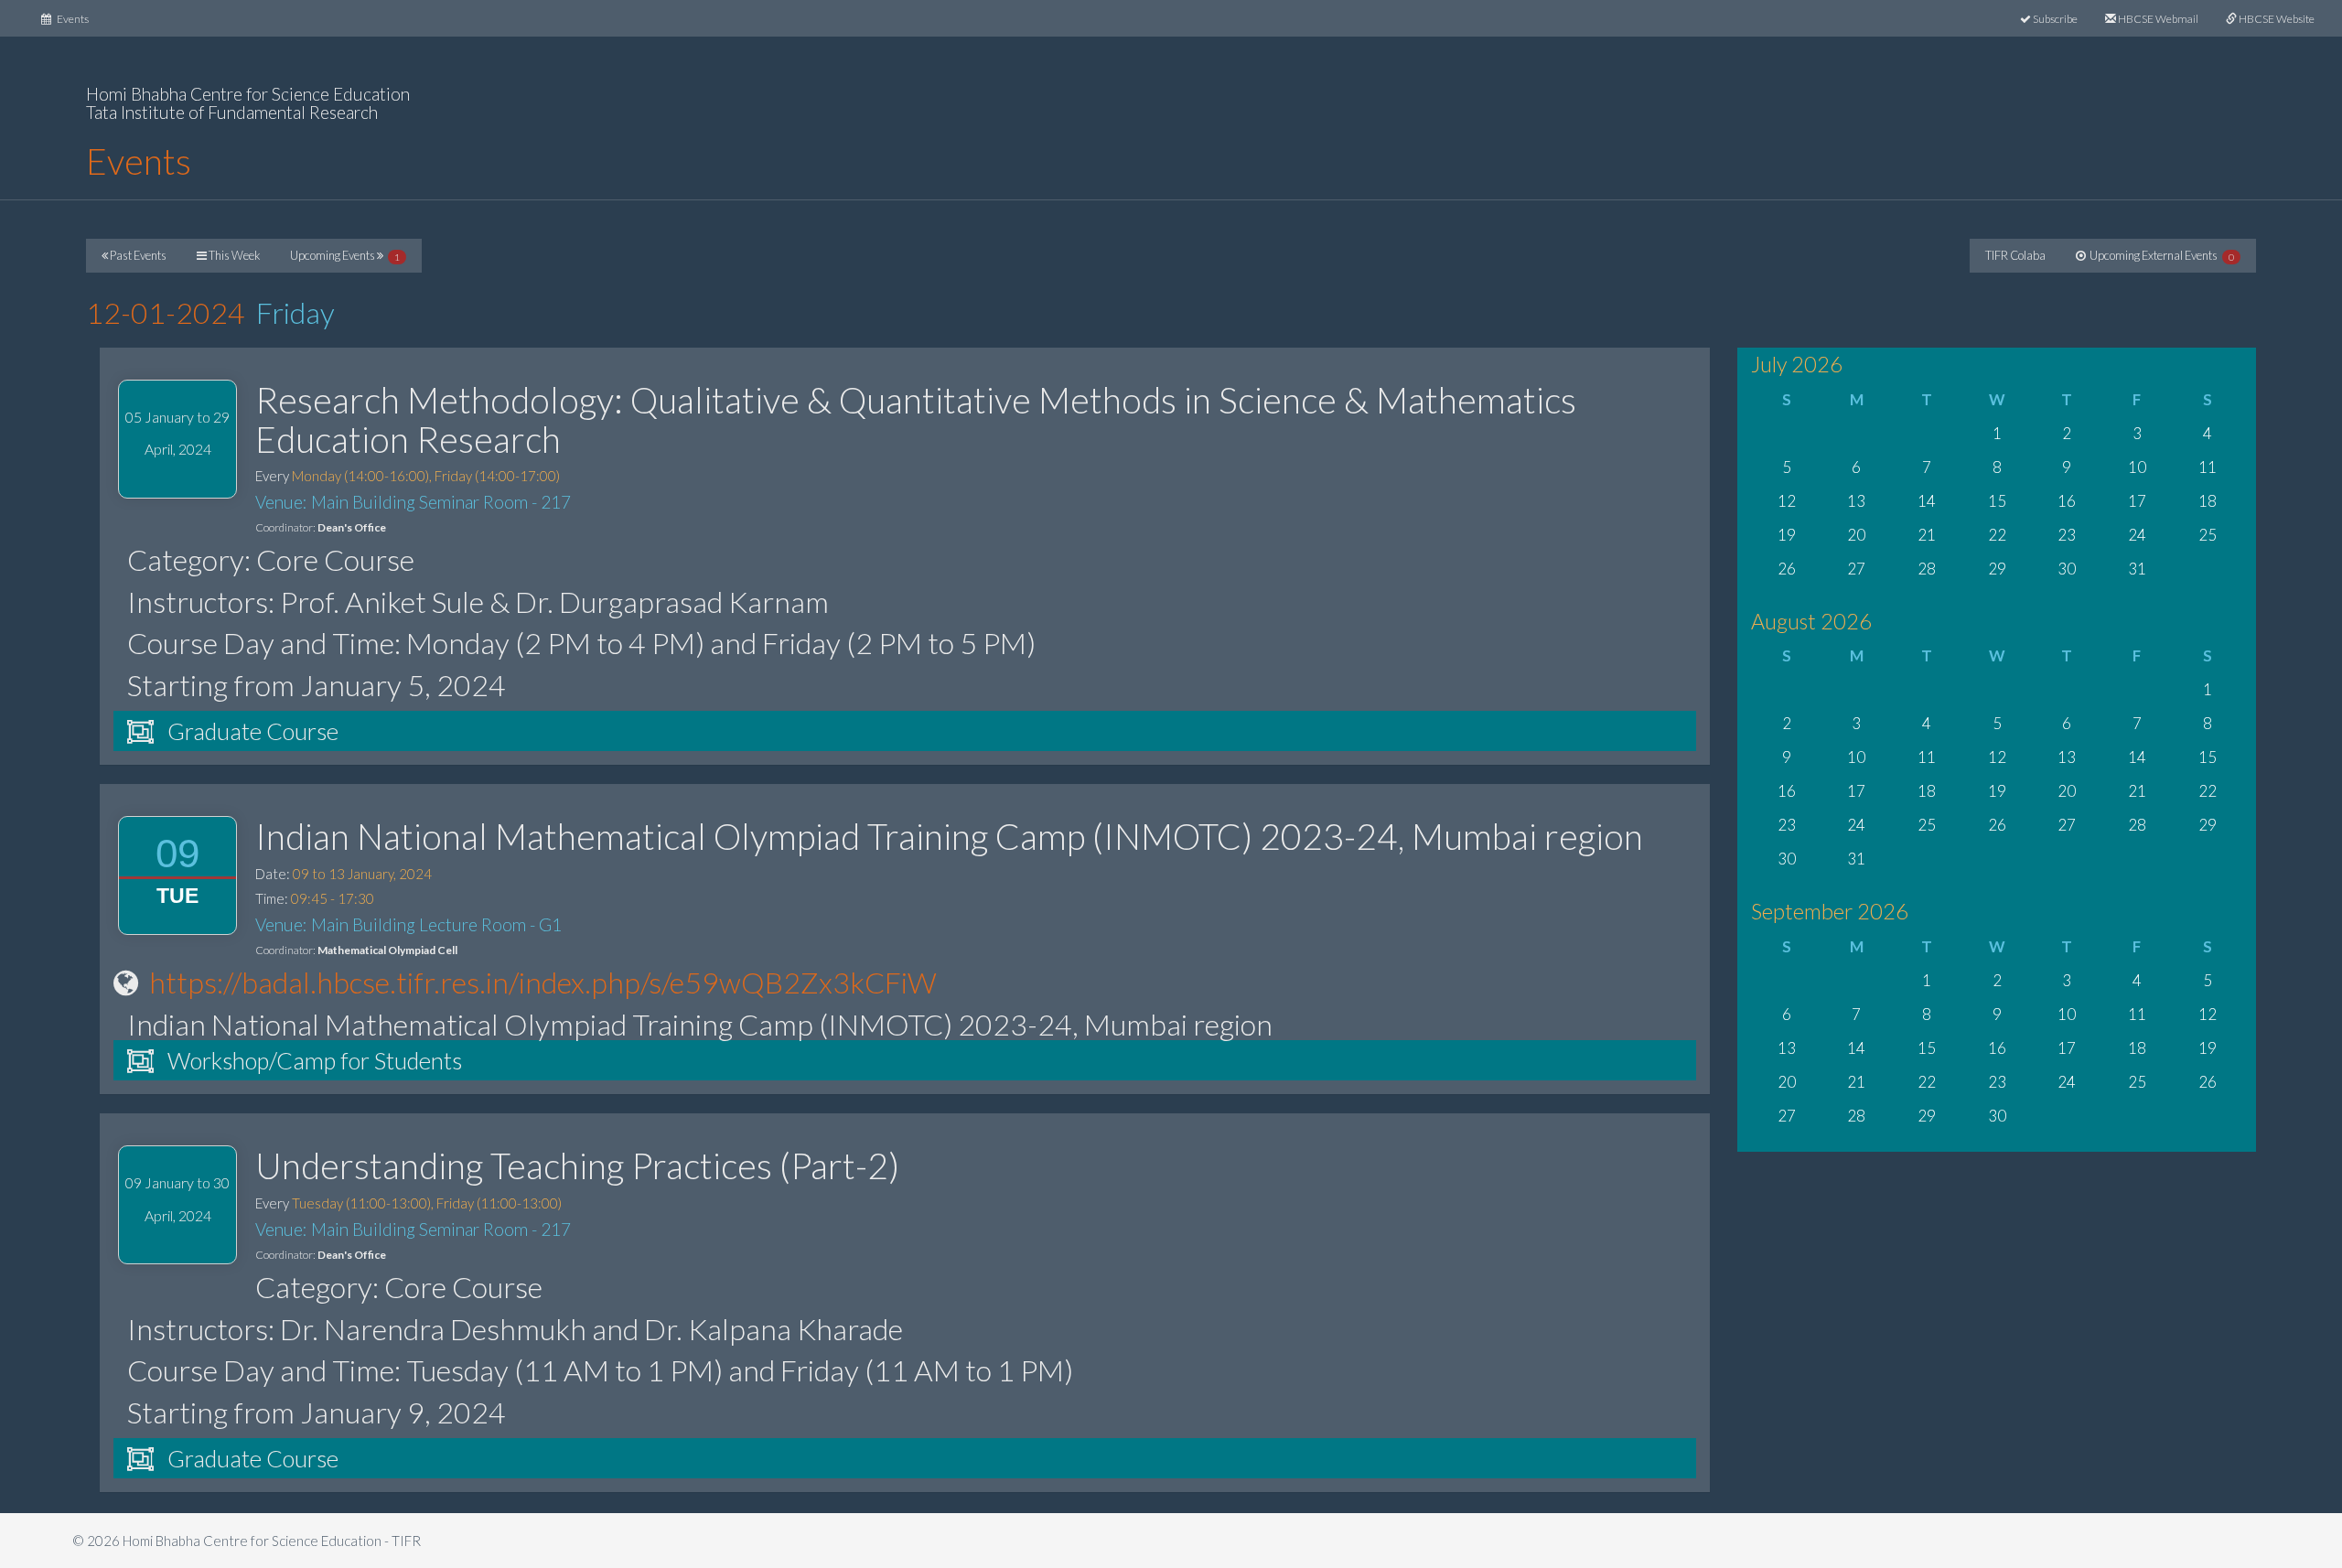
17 (2137, 501)
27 (1856, 569)
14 (1927, 501)
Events (77, 18)
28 (1927, 569)
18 (2208, 501)
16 (2067, 501)
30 (2067, 569)
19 (1787, 535)
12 (1787, 501)
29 (1997, 569)
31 (2137, 569)
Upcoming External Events (2160, 255)
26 (1787, 569)
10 (2137, 467)
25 (2208, 535)
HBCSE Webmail (2157, 19)
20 (1856, 535)
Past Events (137, 255)
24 (2137, 535)
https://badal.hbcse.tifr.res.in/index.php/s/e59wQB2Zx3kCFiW (543, 982)
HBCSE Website (2276, 19)
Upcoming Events (345, 255)
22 (1997, 535)
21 (1927, 535)
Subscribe (2054, 19)
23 (2067, 535)
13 (1856, 501)
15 (1997, 501)
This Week (233, 255)
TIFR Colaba (2015, 255)
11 (2208, 467)
